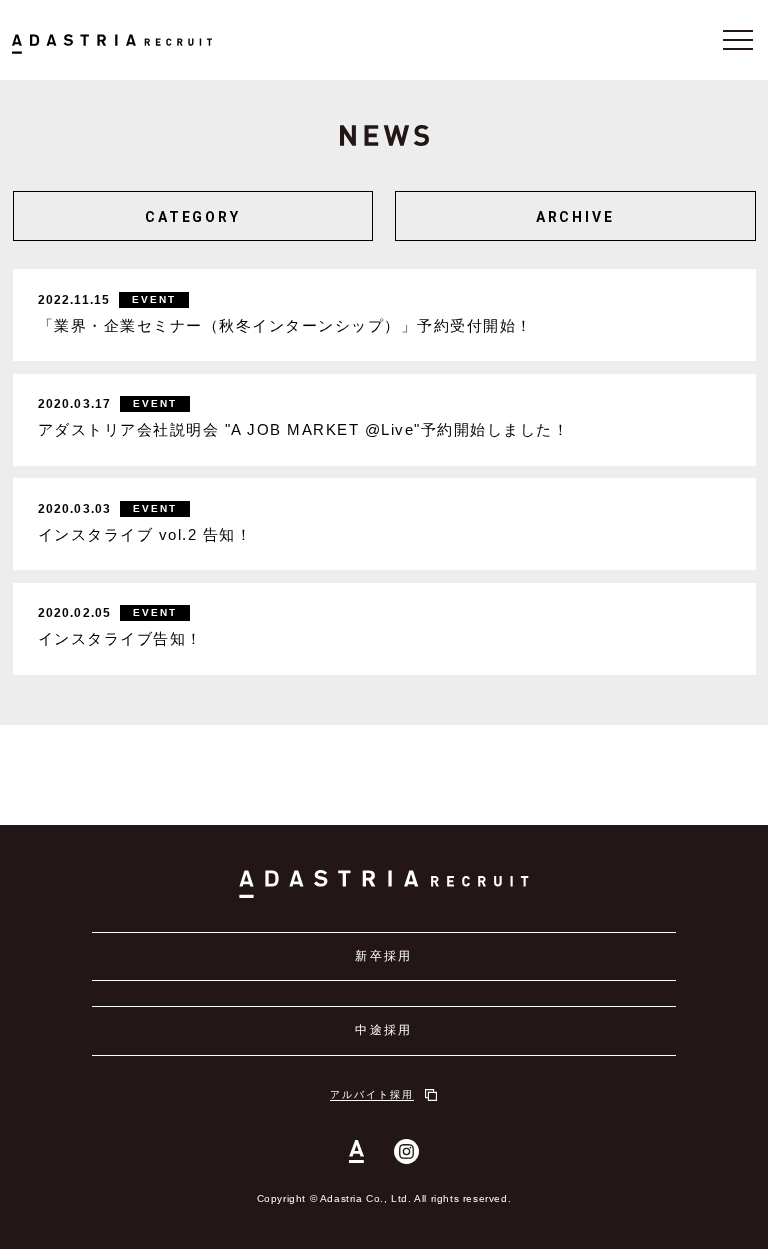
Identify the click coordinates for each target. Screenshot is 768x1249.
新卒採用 (384, 956)
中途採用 (384, 1030)
